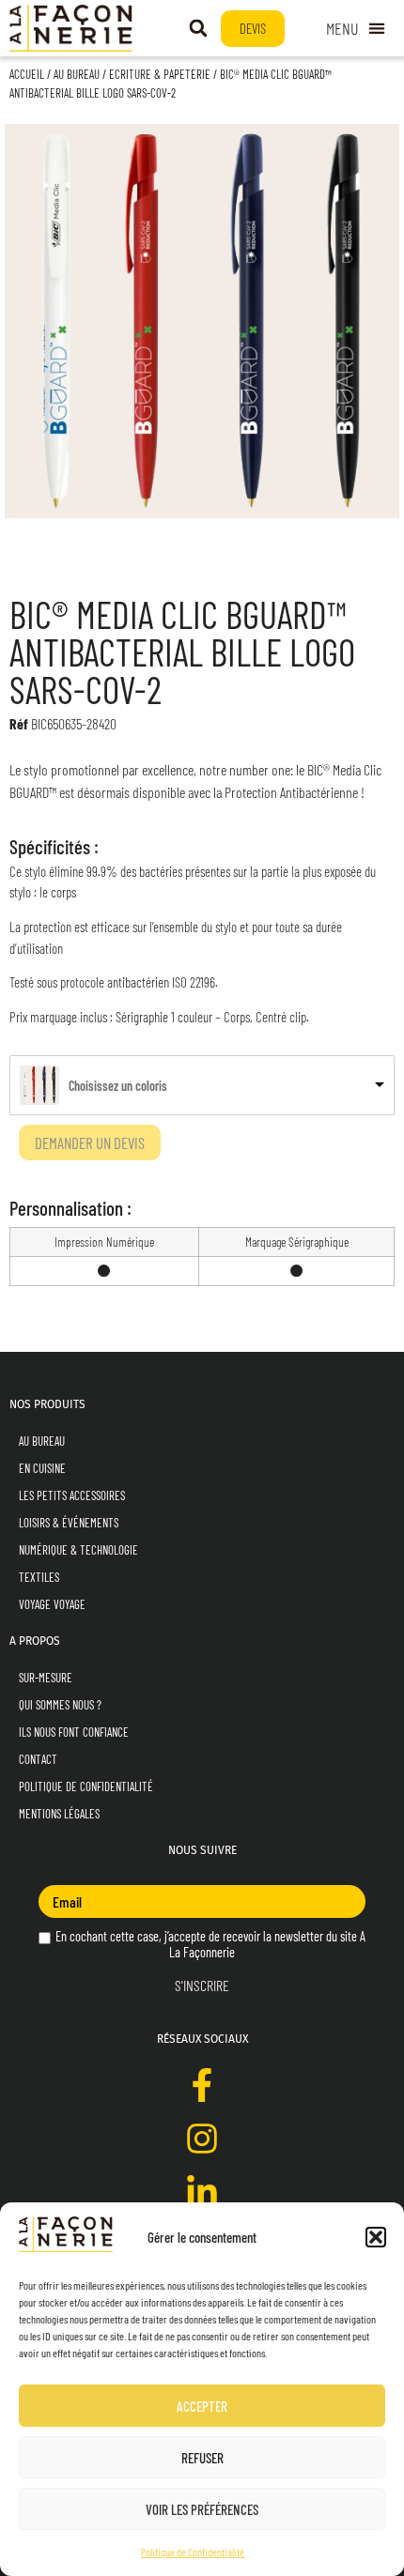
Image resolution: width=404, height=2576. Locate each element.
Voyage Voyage (52, 1604)
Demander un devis (90, 1142)
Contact (38, 1759)
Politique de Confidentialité (193, 2552)
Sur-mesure (46, 1678)
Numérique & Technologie (78, 1550)
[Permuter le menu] (356, 29)
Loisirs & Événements (69, 1523)
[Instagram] (202, 2139)
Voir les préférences (202, 2509)
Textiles (39, 1577)
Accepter (202, 2406)
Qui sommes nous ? (60, 1705)
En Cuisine (42, 1468)
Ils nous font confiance (74, 1732)
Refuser (202, 2458)
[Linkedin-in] (202, 2192)
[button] (376, 2237)
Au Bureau (77, 74)
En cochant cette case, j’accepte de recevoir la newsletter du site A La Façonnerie (209, 1944)
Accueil (27, 74)
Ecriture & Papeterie (160, 74)
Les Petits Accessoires (72, 1495)
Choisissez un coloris (118, 1086)
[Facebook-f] (202, 2085)
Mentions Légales (59, 1814)
